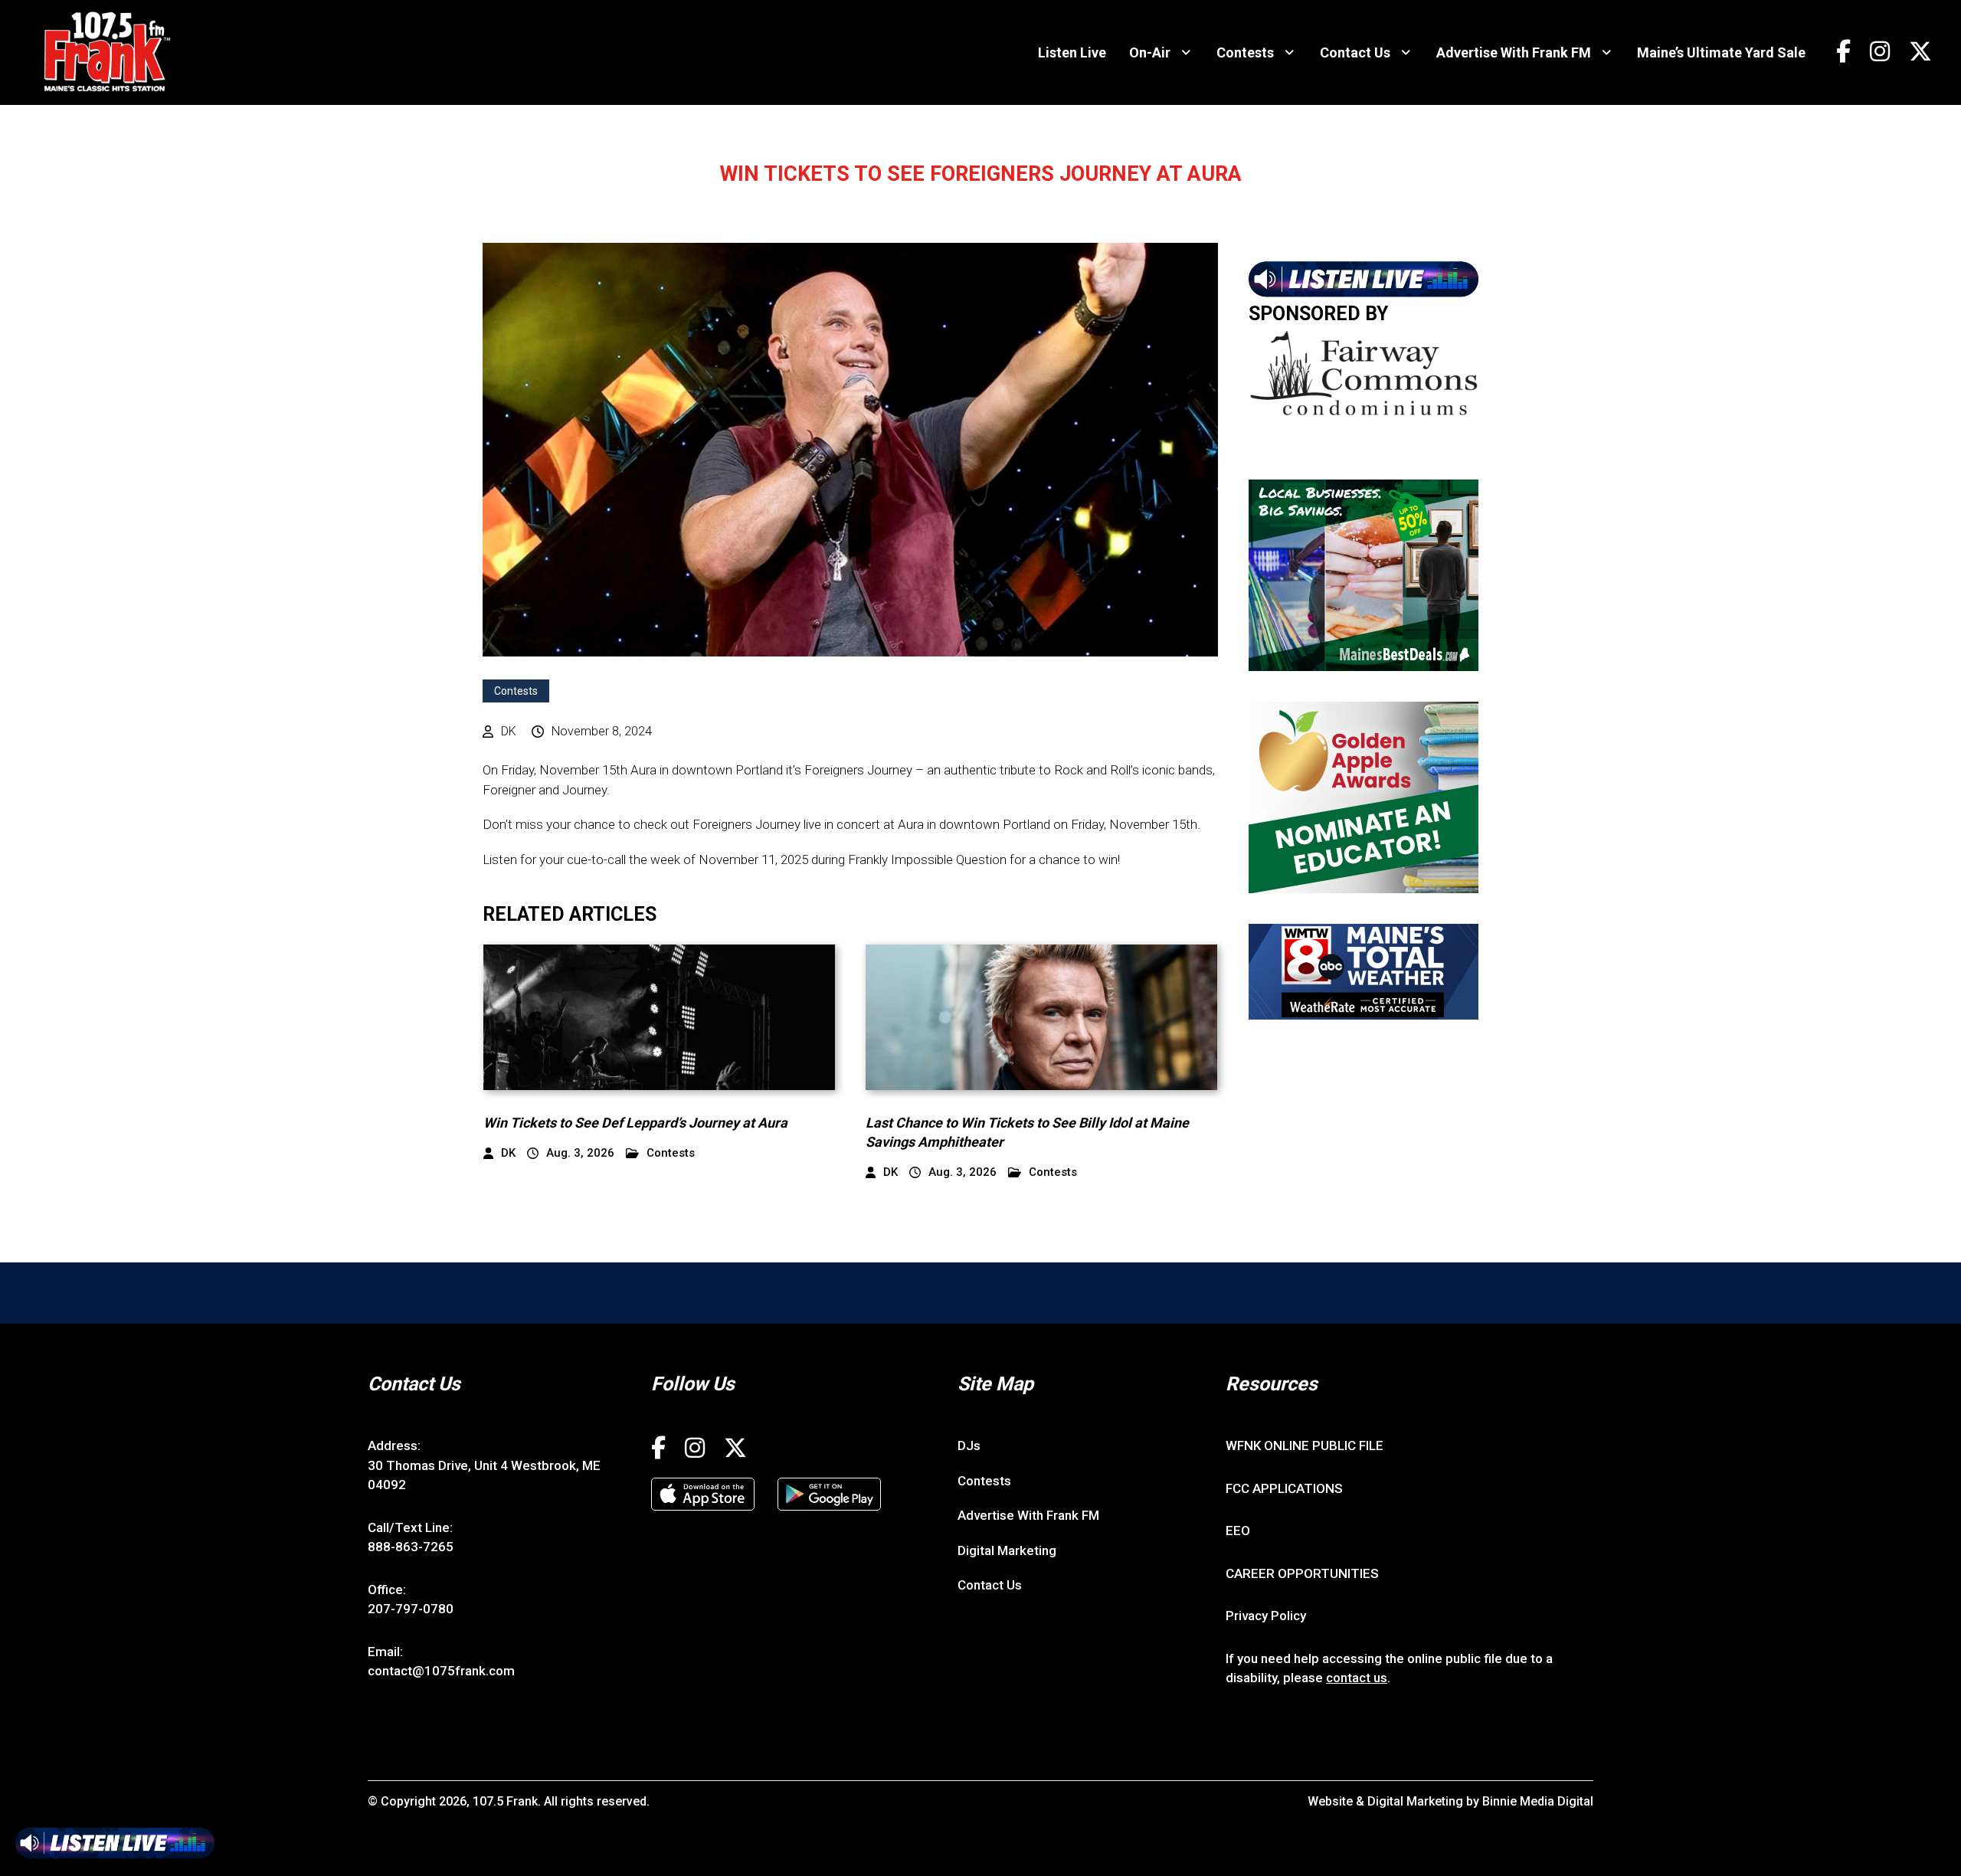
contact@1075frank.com (441, 1671)
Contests (1245, 52)
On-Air (1150, 52)
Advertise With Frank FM (1514, 52)
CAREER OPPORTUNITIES (1302, 1573)
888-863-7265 (411, 1547)
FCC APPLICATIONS (1284, 1488)
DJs (969, 1445)
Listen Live (1072, 52)
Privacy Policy (1266, 1616)
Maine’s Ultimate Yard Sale (1721, 52)
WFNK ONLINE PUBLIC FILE (1305, 1445)
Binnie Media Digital (1538, 1801)
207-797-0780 (411, 1609)
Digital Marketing (1007, 1550)
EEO (1238, 1531)
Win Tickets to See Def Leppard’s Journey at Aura (635, 1123)
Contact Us (1355, 52)
